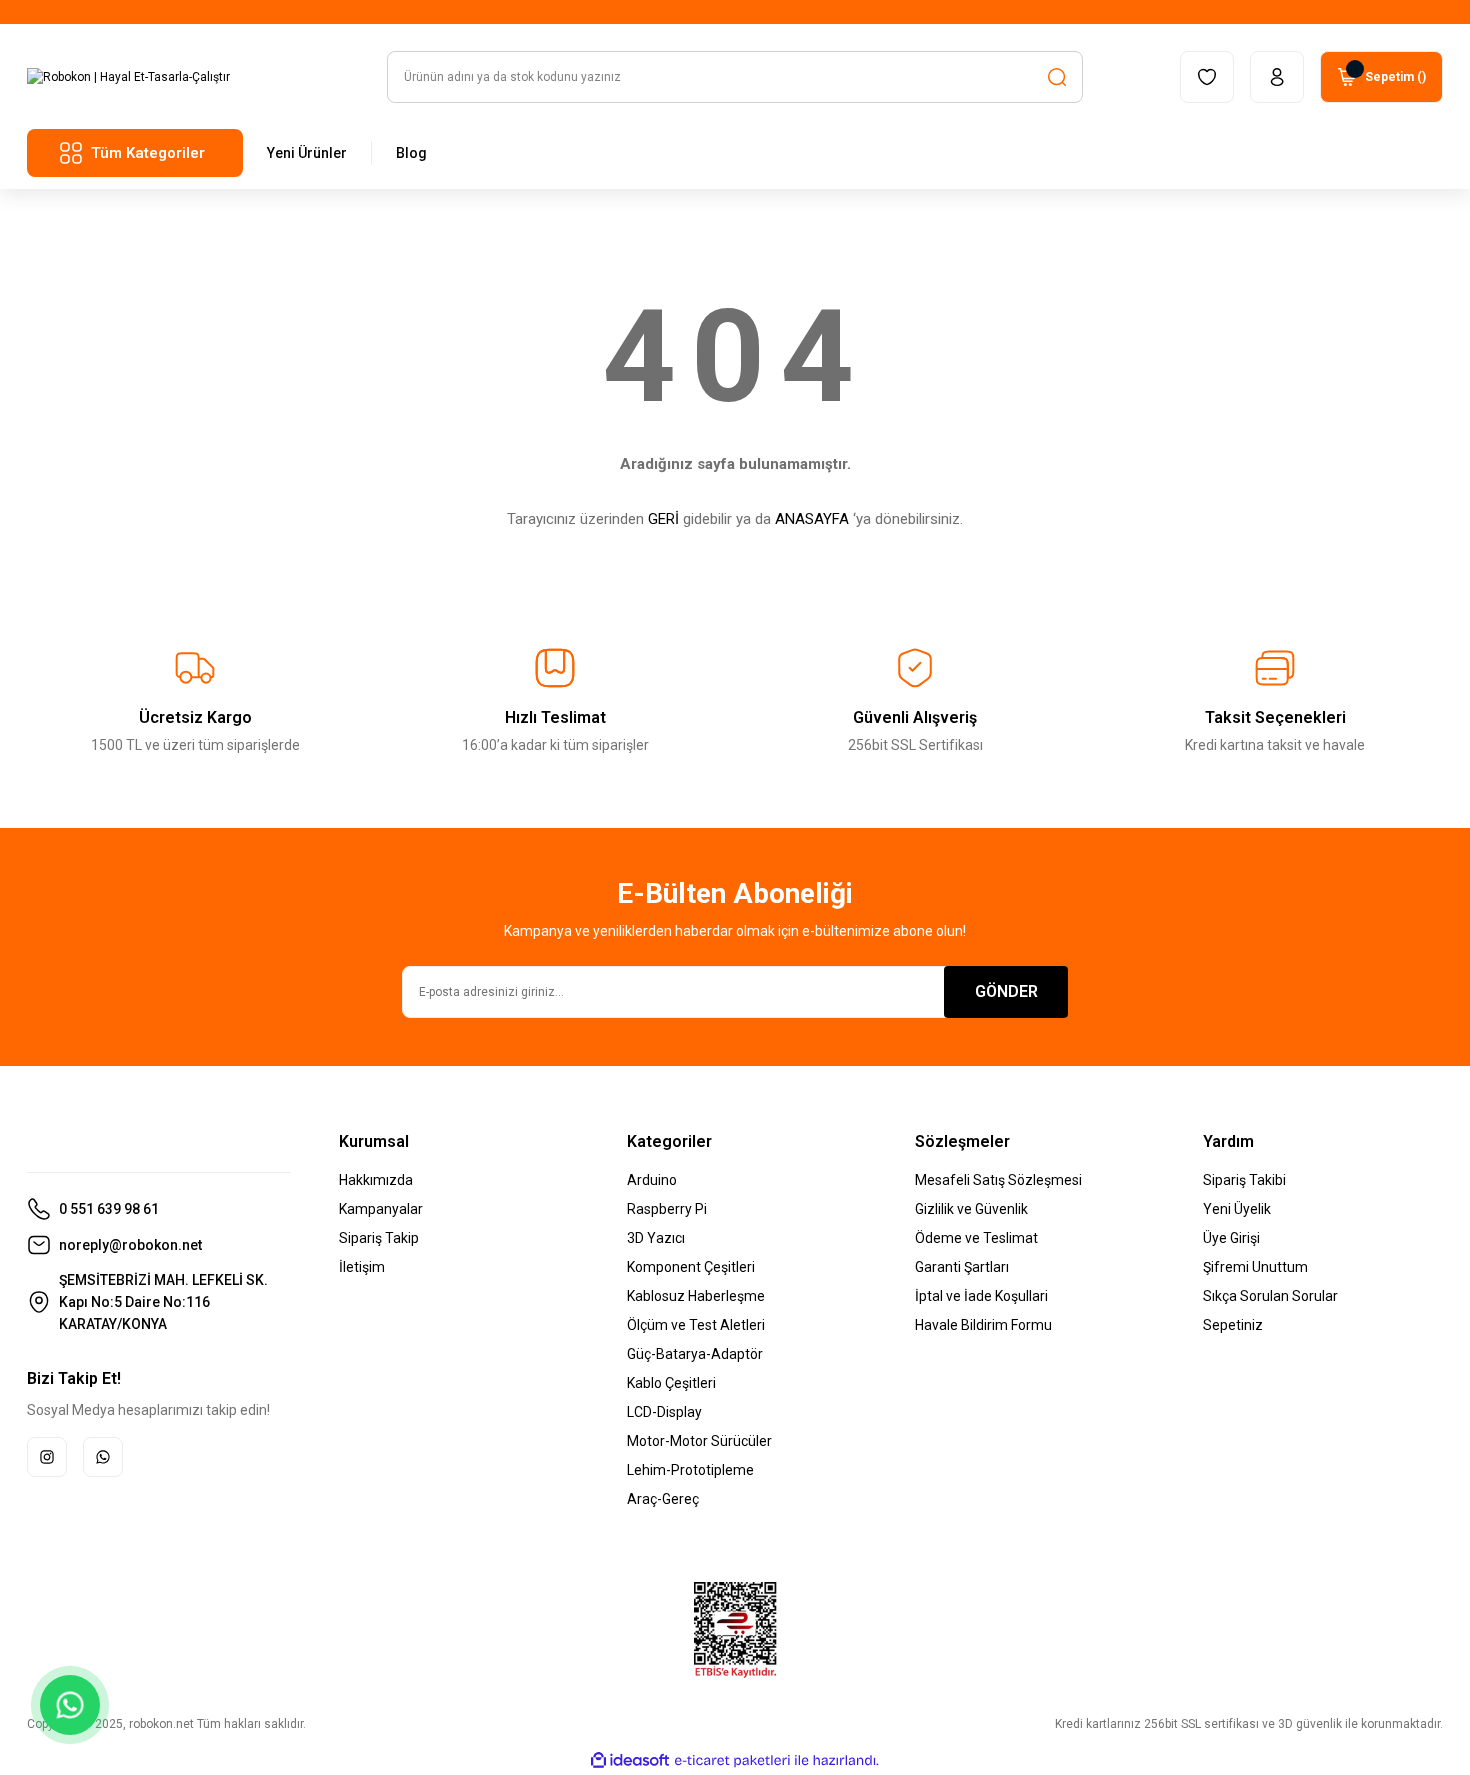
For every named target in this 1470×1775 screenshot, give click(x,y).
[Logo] (128, 76)
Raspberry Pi (667, 1209)
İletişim (362, 1267)
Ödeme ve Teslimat (976, 1238)
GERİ (663, 519)
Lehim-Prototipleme (690, 1470)
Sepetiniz (1233, 1325)
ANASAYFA (812, 519)
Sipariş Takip (379, 1238)
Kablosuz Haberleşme (696, 1296)
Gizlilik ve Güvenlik (971, 1209)
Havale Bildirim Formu (983, 1325)
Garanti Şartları (962, 1267)
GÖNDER (1006, 991)
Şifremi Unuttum (1255, 1267)
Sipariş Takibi (1244, 1180)
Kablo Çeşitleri (671, 1383)
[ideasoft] (630, 1760)
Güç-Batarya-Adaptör (695, 1354)
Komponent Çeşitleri (691, 1267)
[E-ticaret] (732, 1761)
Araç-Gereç (663, 1499)
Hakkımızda (376, 1180)
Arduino (652, 1180)
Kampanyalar (381, 1209)
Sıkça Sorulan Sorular (1270, 1296)
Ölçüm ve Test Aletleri (696, 1325)
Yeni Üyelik (1237, 1209)
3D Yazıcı (656, 1238)
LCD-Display (664, 1412)
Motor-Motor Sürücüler (699, 1441)
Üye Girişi (1231, 1238)
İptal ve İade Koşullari (981, 1296)
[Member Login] (1277, 77)
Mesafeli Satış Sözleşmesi (998, 1180)
